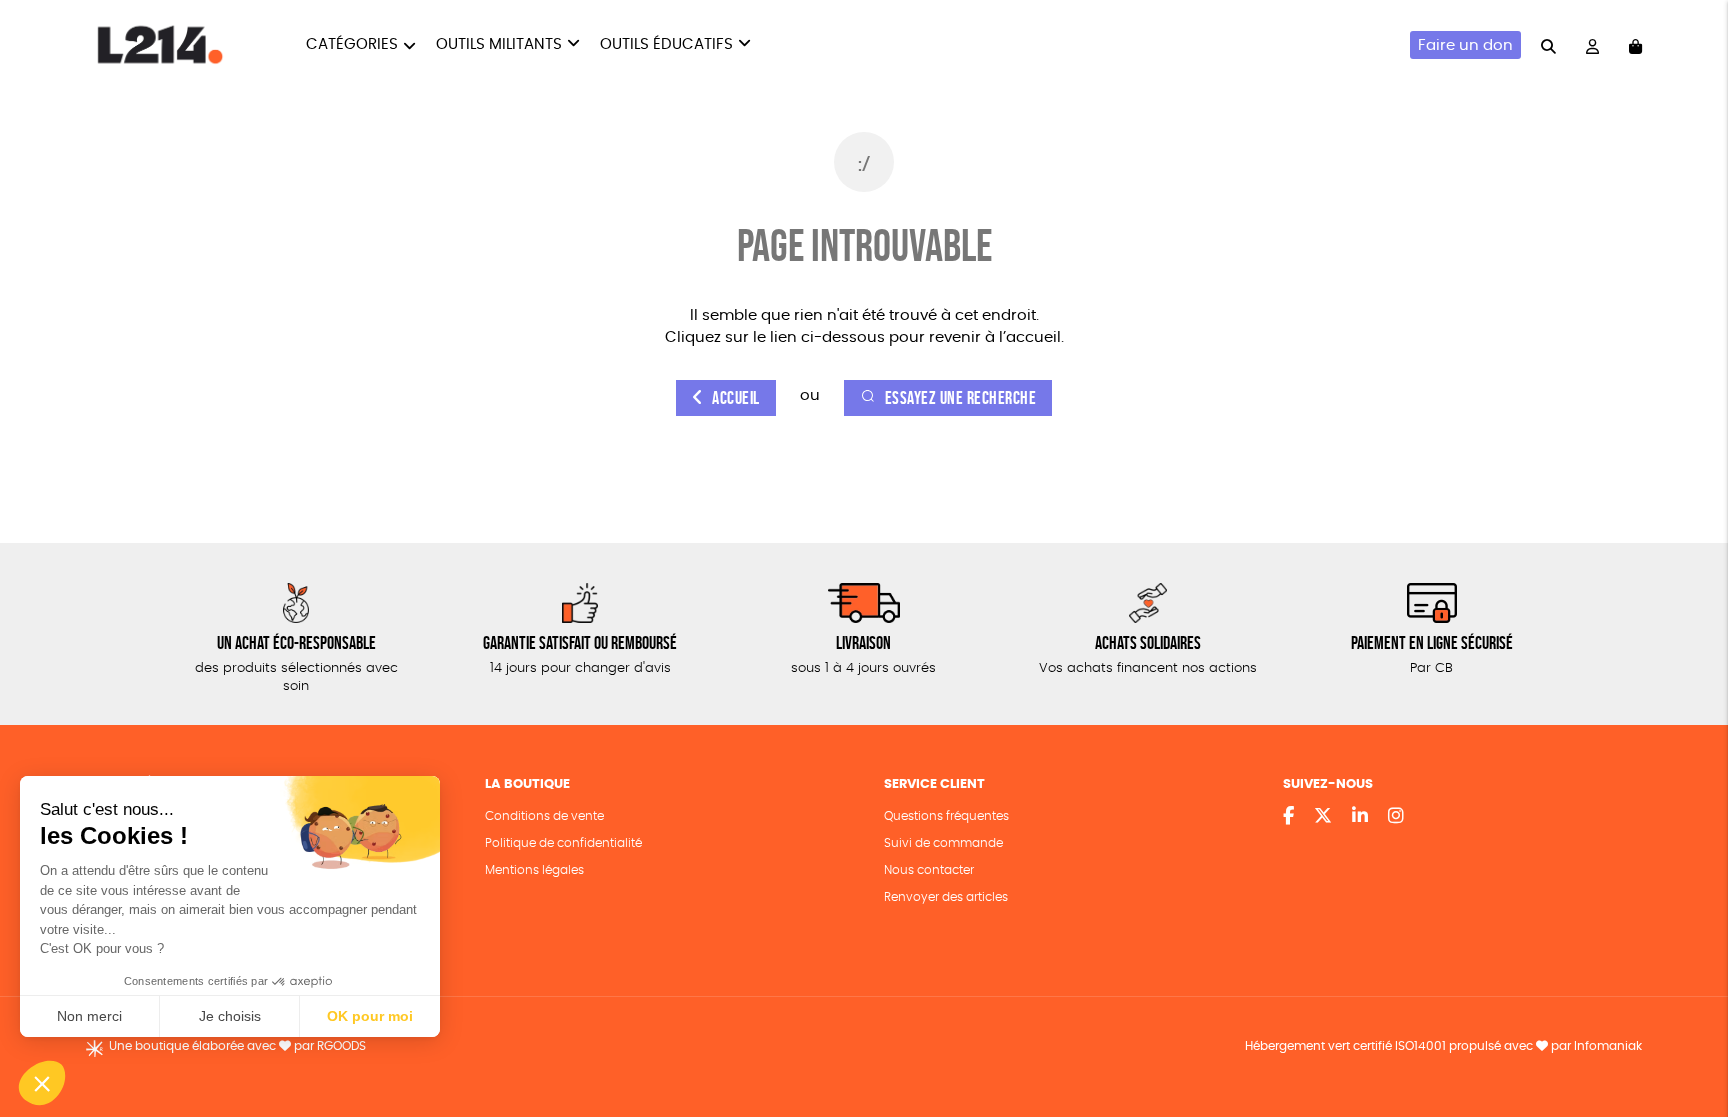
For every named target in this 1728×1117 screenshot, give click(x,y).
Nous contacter (929, 870)
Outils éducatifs (666, 44)
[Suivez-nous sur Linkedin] (1360, 817)
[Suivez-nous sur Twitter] (1323, 817)
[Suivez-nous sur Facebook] (1288, 817)
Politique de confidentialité (563, 843)
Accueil (736, 398)
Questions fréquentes (946, 816)
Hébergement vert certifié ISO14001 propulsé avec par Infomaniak (1443, 1046)
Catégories (352, 44)
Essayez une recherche (961, 398)
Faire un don (1465, 45)
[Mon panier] (1635, 45)
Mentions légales (534, 870)
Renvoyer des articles (946, 897)
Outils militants (499, 44)
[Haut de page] (1688, 1037)
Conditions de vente (544, 816)
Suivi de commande (943, 843)
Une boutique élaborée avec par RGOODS (237, 1046)
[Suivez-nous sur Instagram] (1396, 817)
